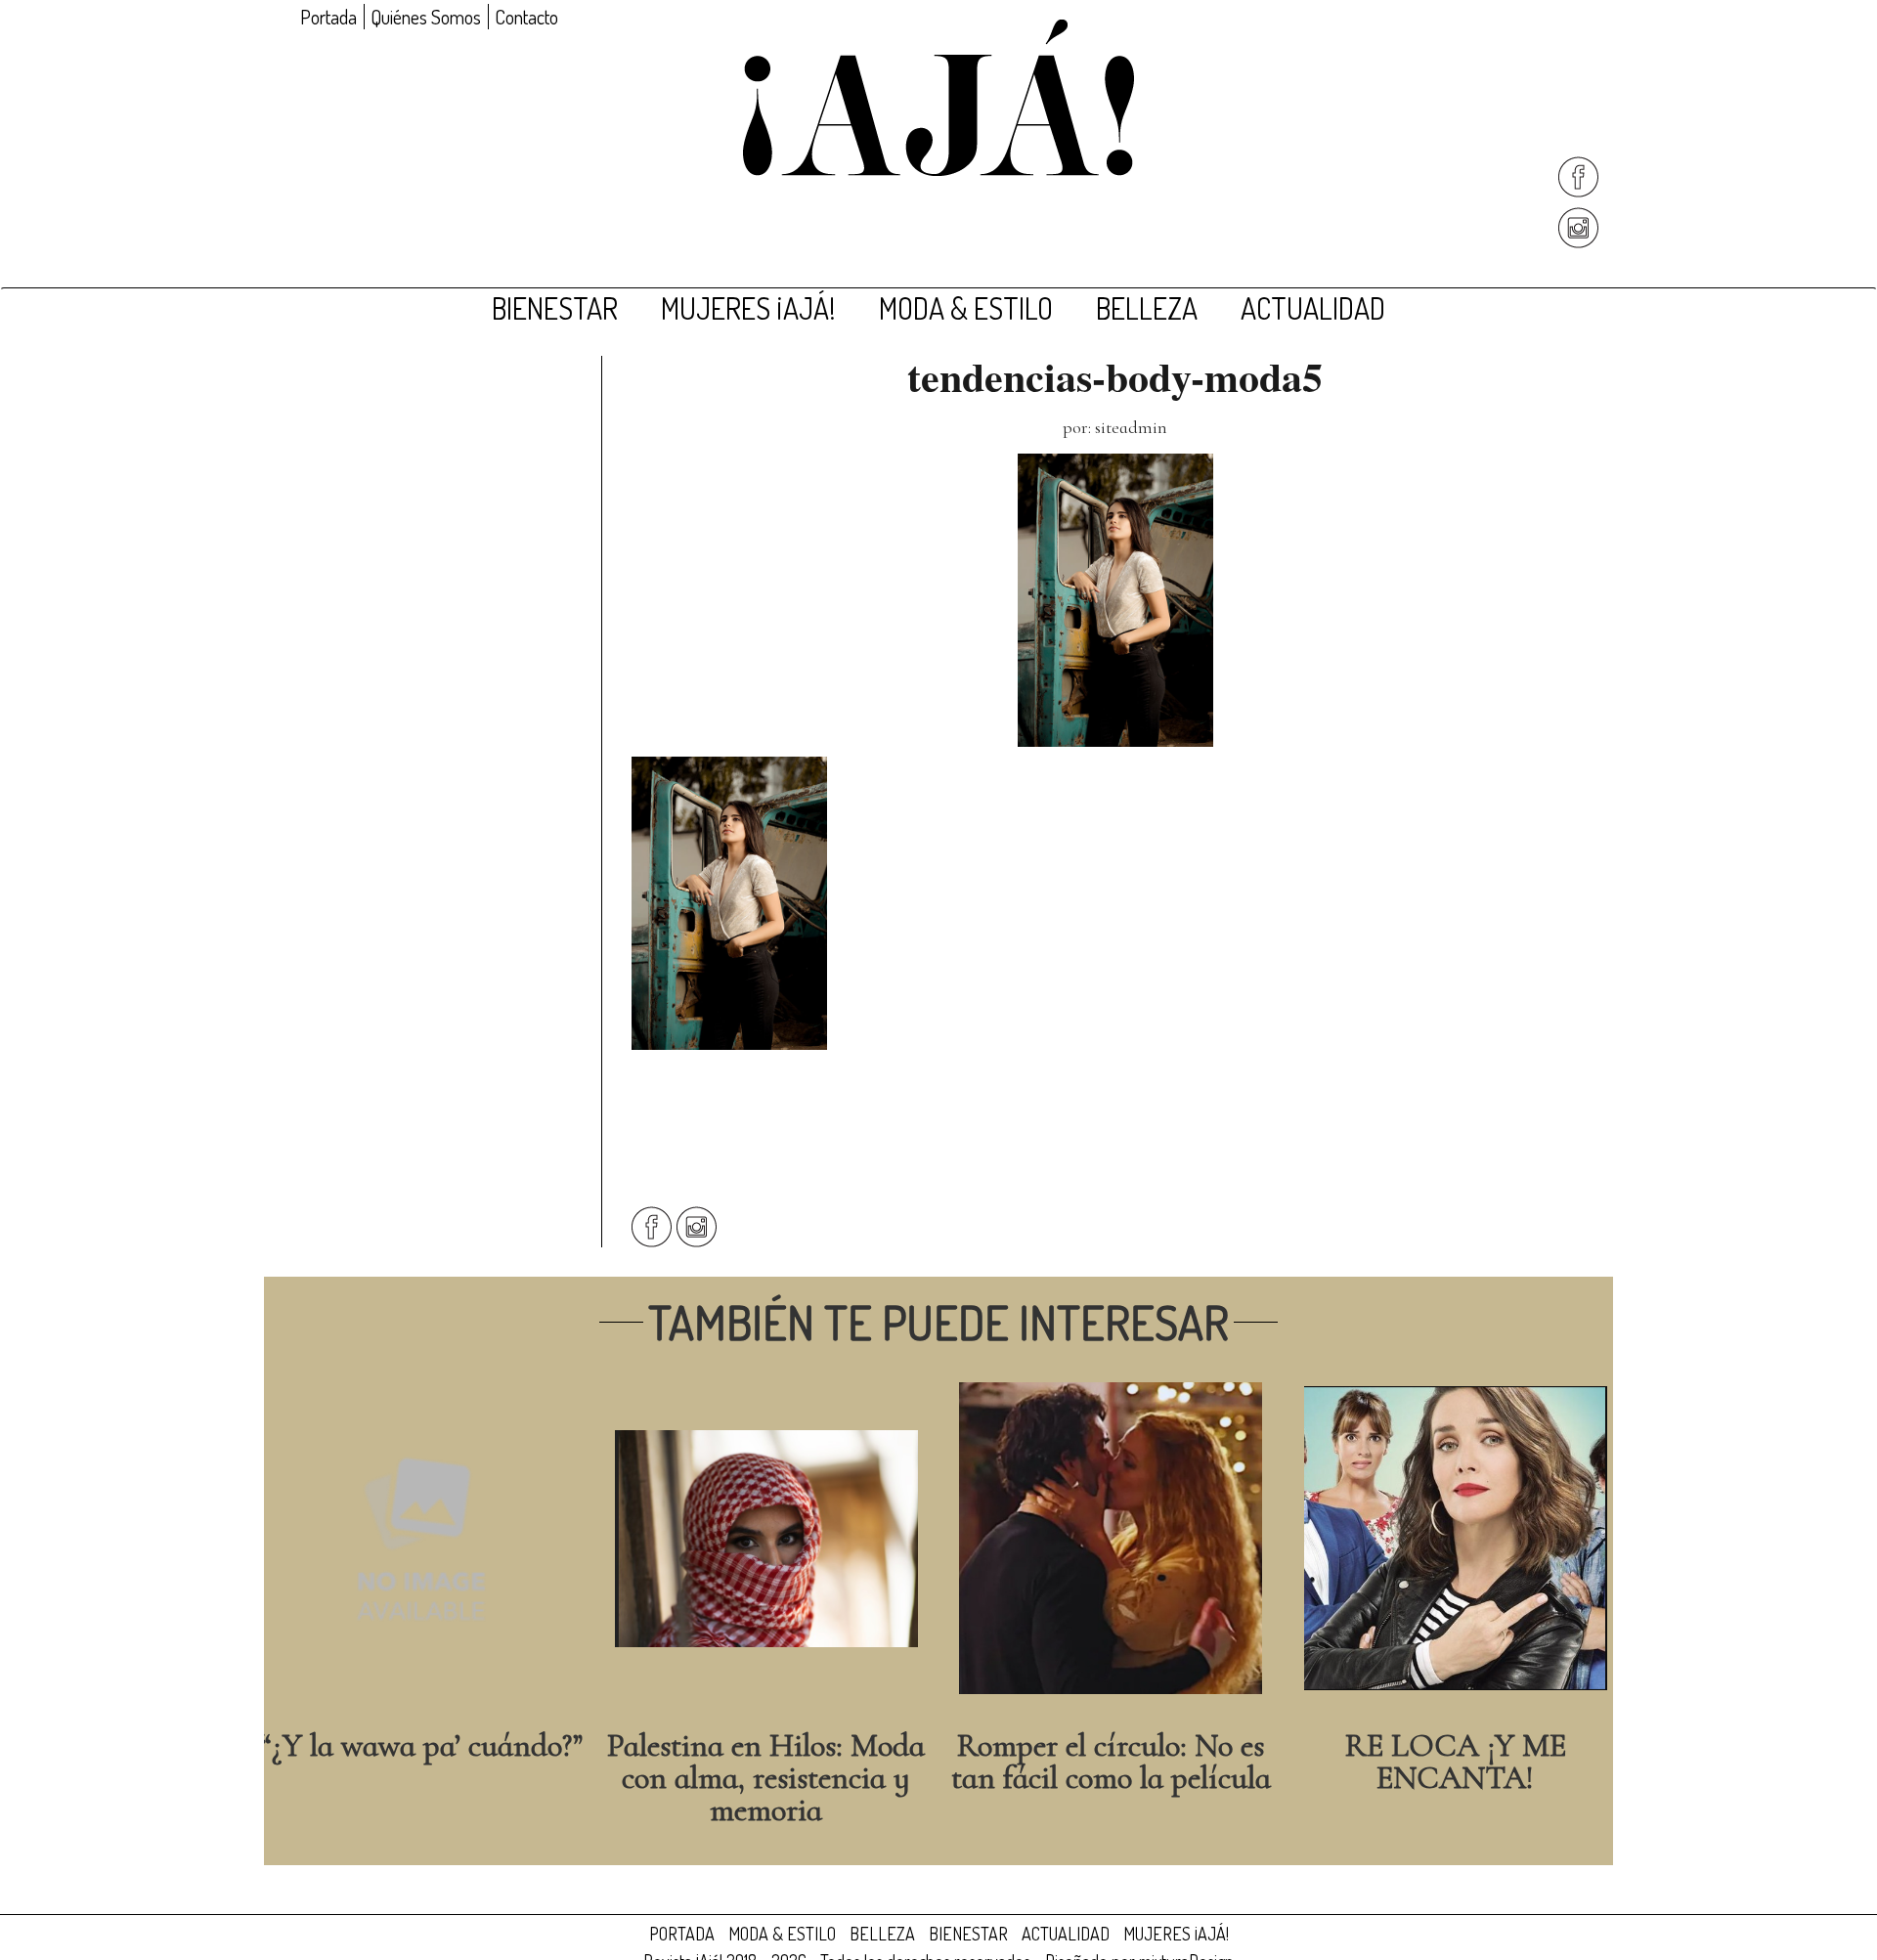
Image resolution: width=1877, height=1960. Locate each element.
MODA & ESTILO (966, 308)
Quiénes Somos (426, 17)
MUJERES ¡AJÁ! (748, 308)
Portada (328, 17)
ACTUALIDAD (1313, 308)
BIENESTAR (555, 308)
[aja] (938, 98)
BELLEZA (1147, 308)
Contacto (526, 17)
